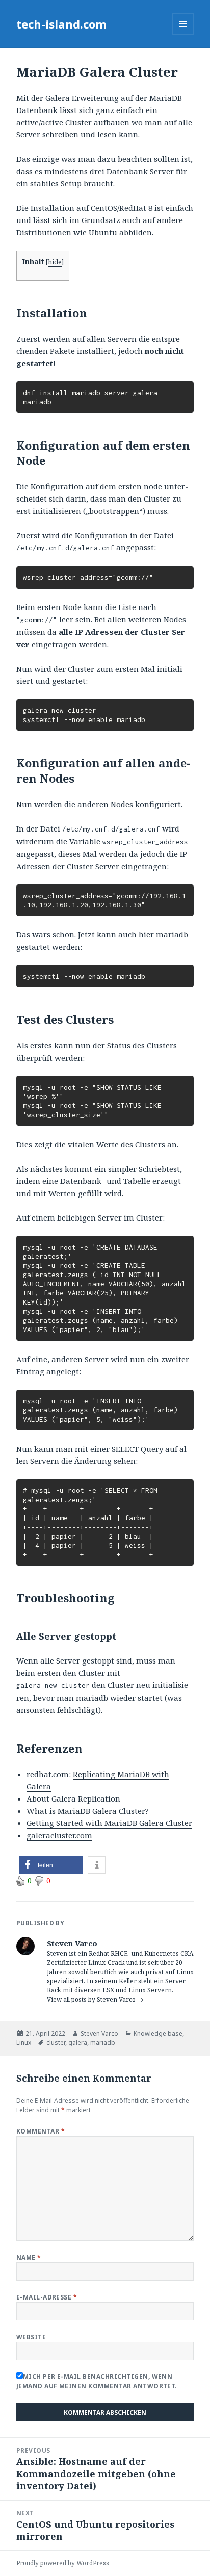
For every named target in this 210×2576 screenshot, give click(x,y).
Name (29, 2258)
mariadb (103, 2043)
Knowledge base (158, 2033)
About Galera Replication (73, 1798)
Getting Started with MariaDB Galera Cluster (109, 1823)
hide (55, 262)
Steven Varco (99, 2033)
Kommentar (41, 2131)
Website (31, 2337)
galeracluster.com (59, 1835)
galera (78, 2043)
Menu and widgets (183, 34)
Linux (24, 2043)
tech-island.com (61, 24)
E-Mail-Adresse (47, 2297)
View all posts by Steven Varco (92, 1999)
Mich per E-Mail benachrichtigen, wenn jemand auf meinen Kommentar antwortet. (97, 2381)
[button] (51, 1865)
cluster (56, 2043)
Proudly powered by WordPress (63, 2563)
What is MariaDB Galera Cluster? (88, 1811)
